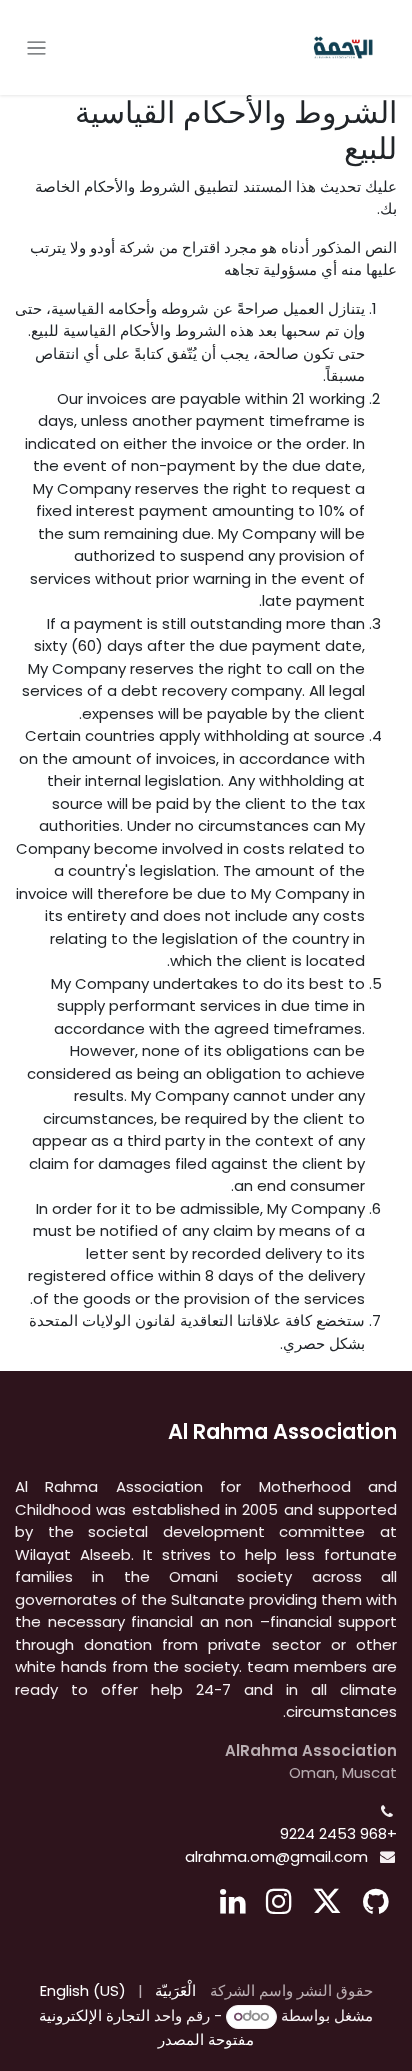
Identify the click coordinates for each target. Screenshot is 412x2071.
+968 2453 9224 (338, 1833)
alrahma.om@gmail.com (276, 1856)
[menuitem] (175, 1991)
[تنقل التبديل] (36, 47)
